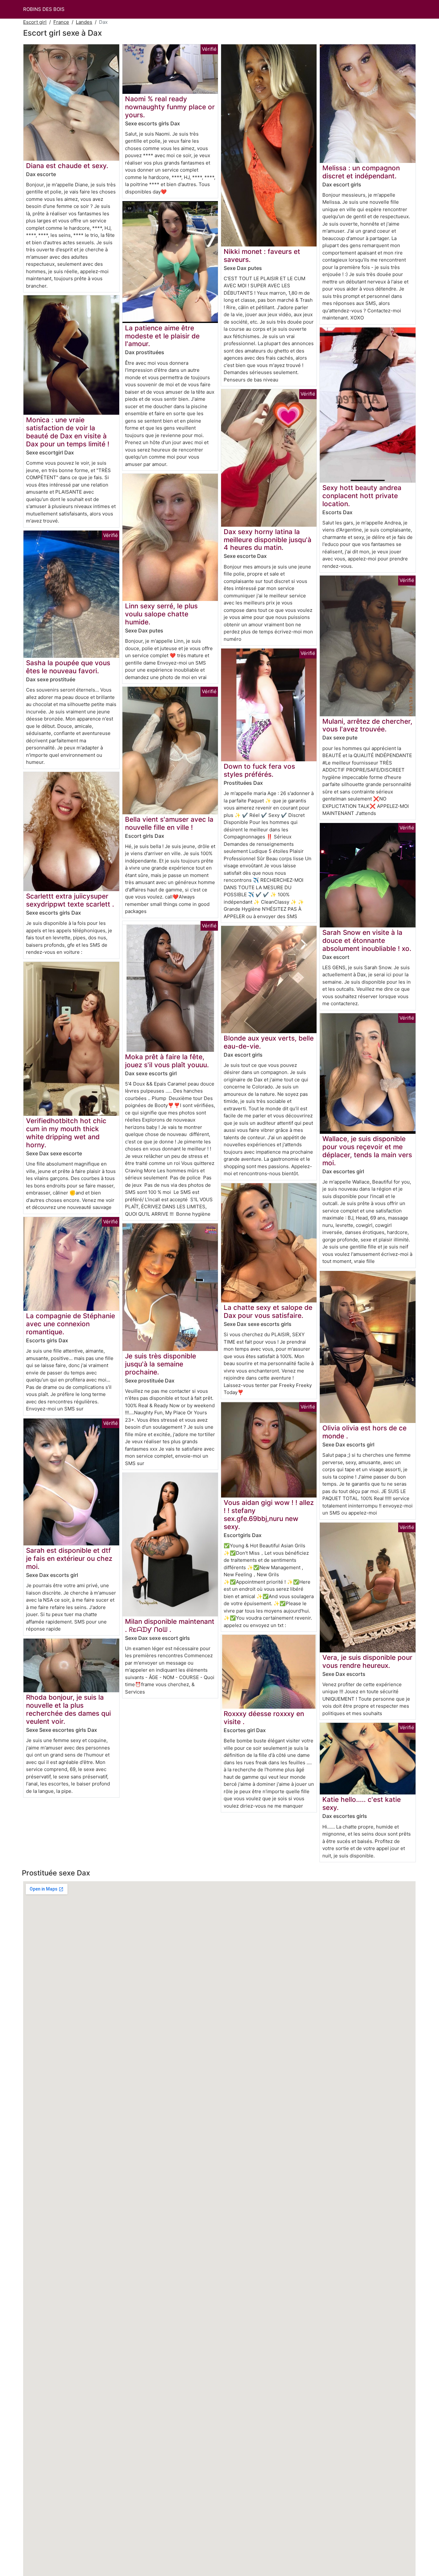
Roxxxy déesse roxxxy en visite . (264, 1718)
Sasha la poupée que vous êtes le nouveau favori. (68, 667)
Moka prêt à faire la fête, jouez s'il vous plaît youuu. (167, 1061)
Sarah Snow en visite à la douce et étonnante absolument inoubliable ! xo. (367, 940)
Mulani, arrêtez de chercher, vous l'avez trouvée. (367, 725)
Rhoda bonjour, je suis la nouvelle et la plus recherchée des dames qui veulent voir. (68, 1709)
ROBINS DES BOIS (44, 9)
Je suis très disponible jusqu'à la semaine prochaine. (161, 1364)
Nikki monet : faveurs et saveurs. (262, 255)
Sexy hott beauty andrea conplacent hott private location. (362, 496)
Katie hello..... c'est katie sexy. (362, 1803)
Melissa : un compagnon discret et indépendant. (361, 172)
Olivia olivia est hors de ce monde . (364, 1432)
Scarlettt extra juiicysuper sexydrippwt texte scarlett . (70, 900)
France (61, 22)
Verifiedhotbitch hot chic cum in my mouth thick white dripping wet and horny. (66, 1133)
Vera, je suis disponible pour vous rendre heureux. (367, 1661)
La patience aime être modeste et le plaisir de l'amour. (162, 336)
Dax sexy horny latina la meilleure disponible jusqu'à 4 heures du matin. (268, 540)
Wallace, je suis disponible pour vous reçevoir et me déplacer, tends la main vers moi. (367, 1151)
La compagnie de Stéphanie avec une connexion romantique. (71, 1324)
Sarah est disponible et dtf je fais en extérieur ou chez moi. (69, 1558)
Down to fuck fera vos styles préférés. (259, 770)
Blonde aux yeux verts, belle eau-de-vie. (269, 1042)
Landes (84, 22)
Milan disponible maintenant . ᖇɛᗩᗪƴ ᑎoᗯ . (170, 1625)
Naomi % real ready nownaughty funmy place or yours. (170, 107)
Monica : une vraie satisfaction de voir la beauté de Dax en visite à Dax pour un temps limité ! (68, 432)
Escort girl (35, 22)
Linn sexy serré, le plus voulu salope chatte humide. (161, 614)
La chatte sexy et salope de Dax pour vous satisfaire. (268, 1311)
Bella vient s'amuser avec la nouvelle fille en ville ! (169, 823)
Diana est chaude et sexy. (67, 166)
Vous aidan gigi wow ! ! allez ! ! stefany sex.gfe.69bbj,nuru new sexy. (269, 1515)
